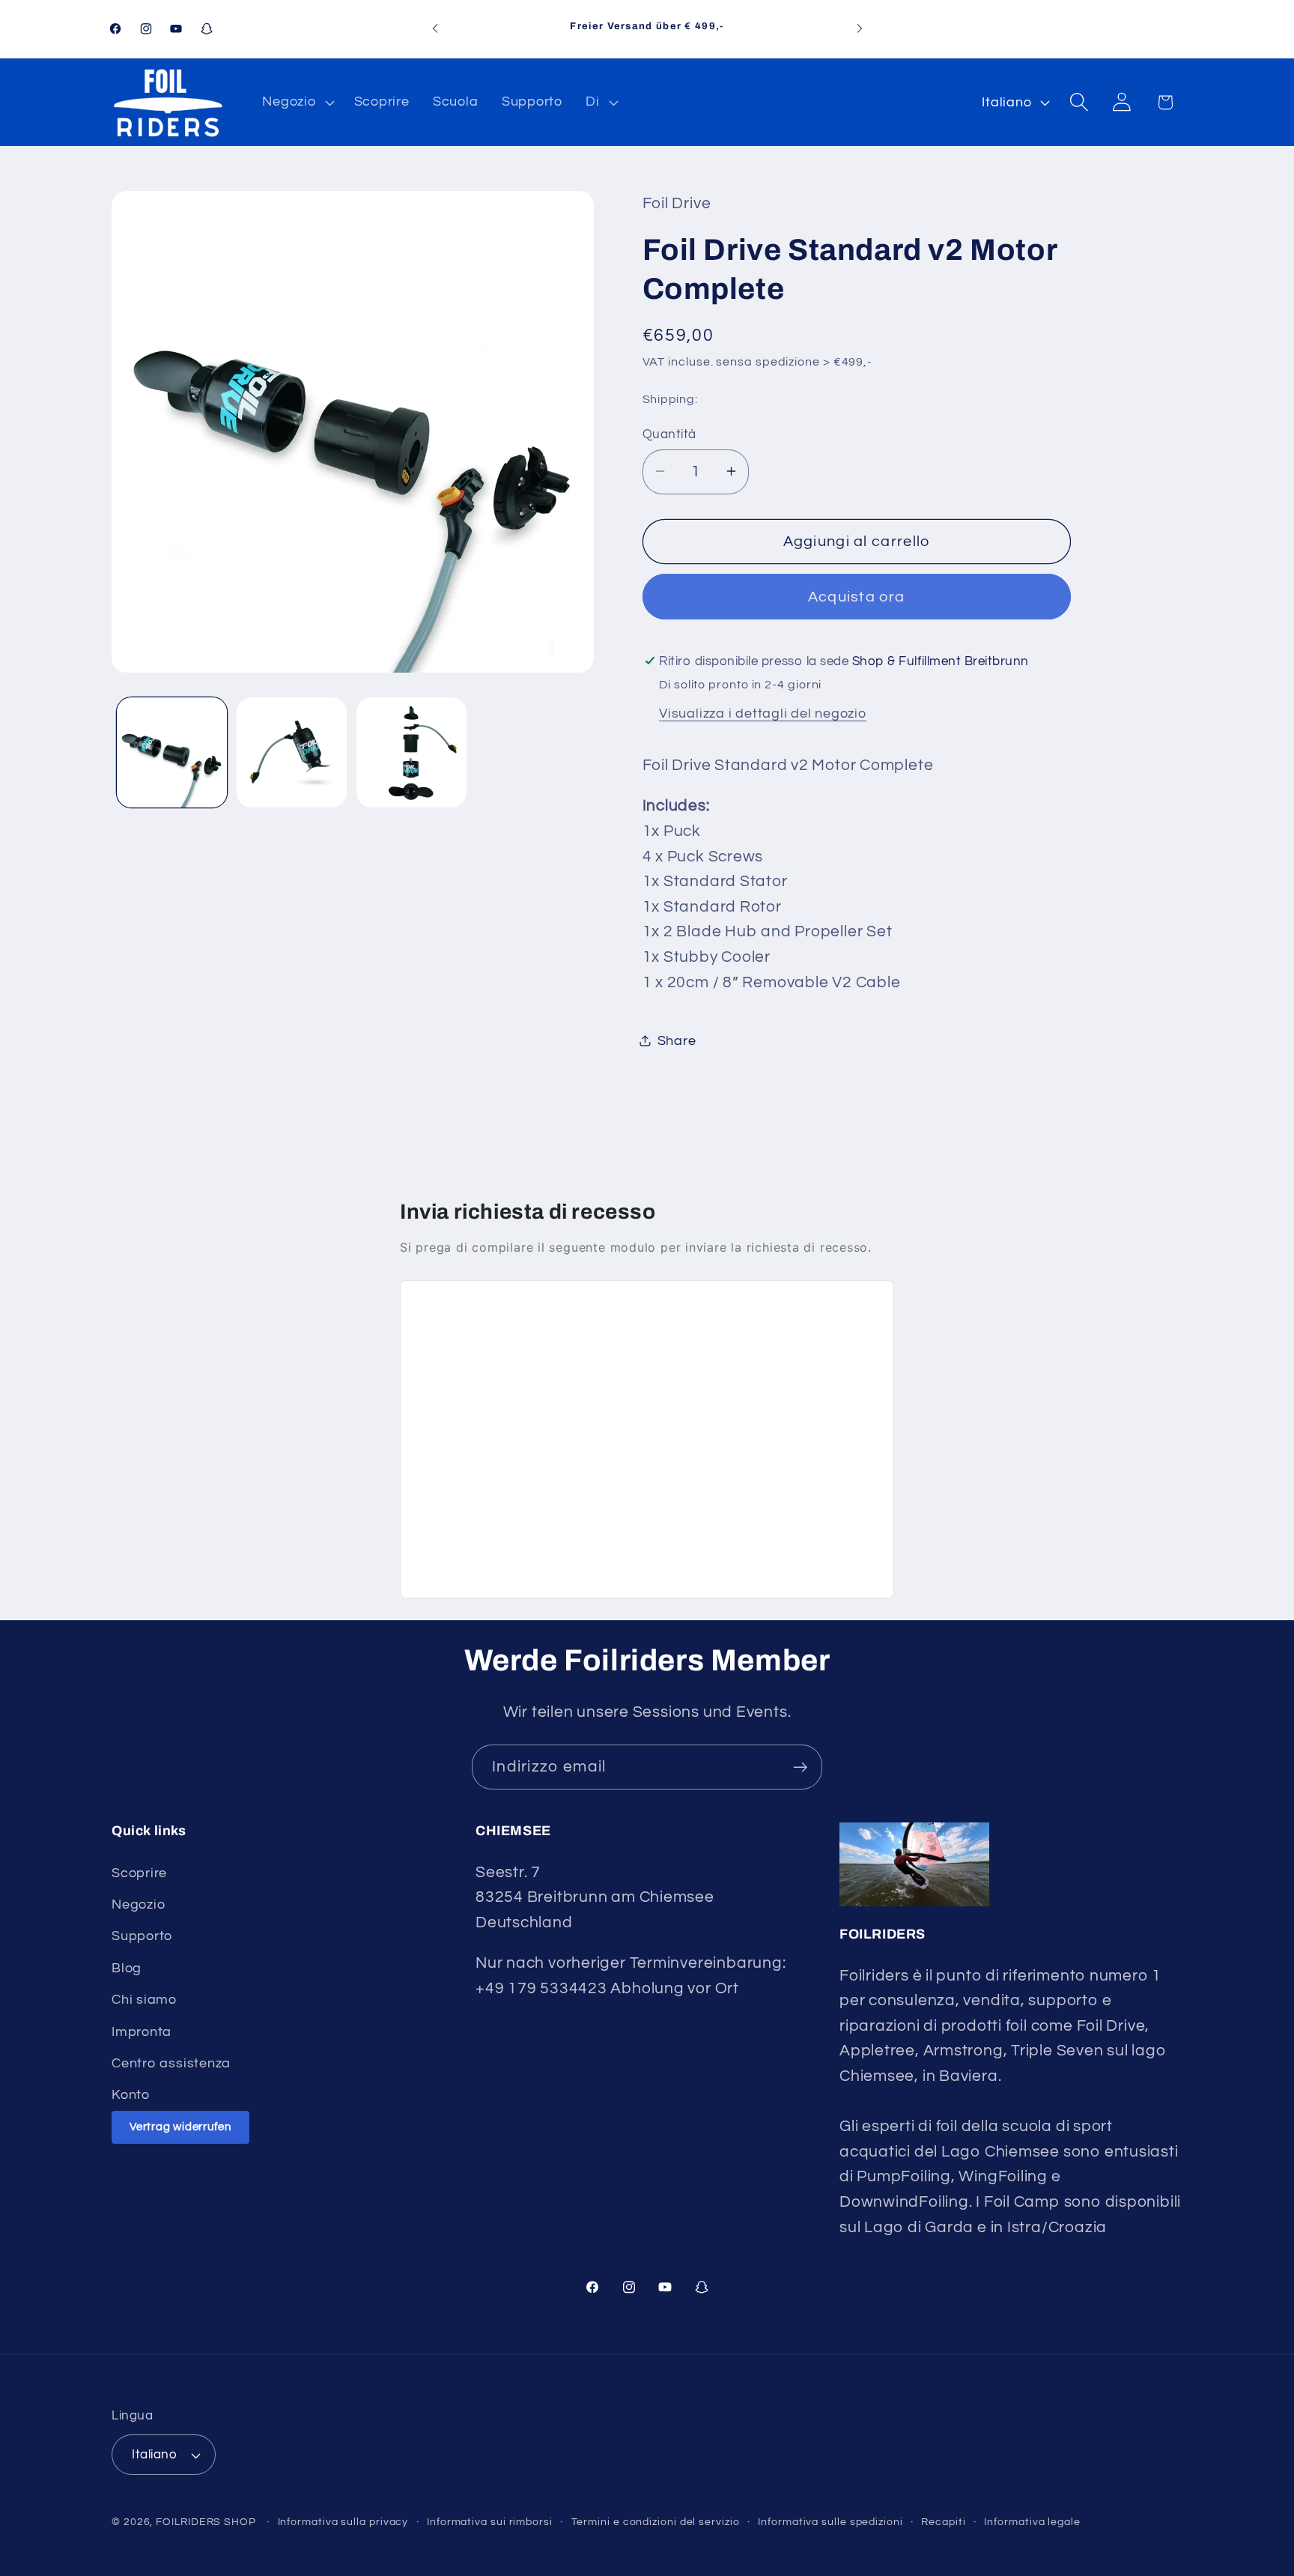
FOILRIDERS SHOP (206, 2522)
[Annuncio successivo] (860, 29)
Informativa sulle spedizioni (830, 2522)
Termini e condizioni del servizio (656, 2522)
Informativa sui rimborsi (490, 2522)
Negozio (138, 1904)
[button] (297, 102)
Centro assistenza (171, 2063)
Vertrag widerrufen (180, 2127)
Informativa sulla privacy (343, 2522)
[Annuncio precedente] (435, 29)
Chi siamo (144, 2000)
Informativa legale (1032, 2522)
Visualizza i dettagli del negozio (763, 713)
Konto (131, 2095)
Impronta (142, 2032)
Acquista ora (857, 596)
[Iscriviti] (800, 1767)
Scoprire (139, 1873)
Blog (127, 1968)
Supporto (142, 1936)
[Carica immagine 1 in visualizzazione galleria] (172, 752)
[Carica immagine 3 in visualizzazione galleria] (411, 752)
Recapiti (943, 2522)
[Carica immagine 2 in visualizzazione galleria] (292, 752)
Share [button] (677, 1040)
